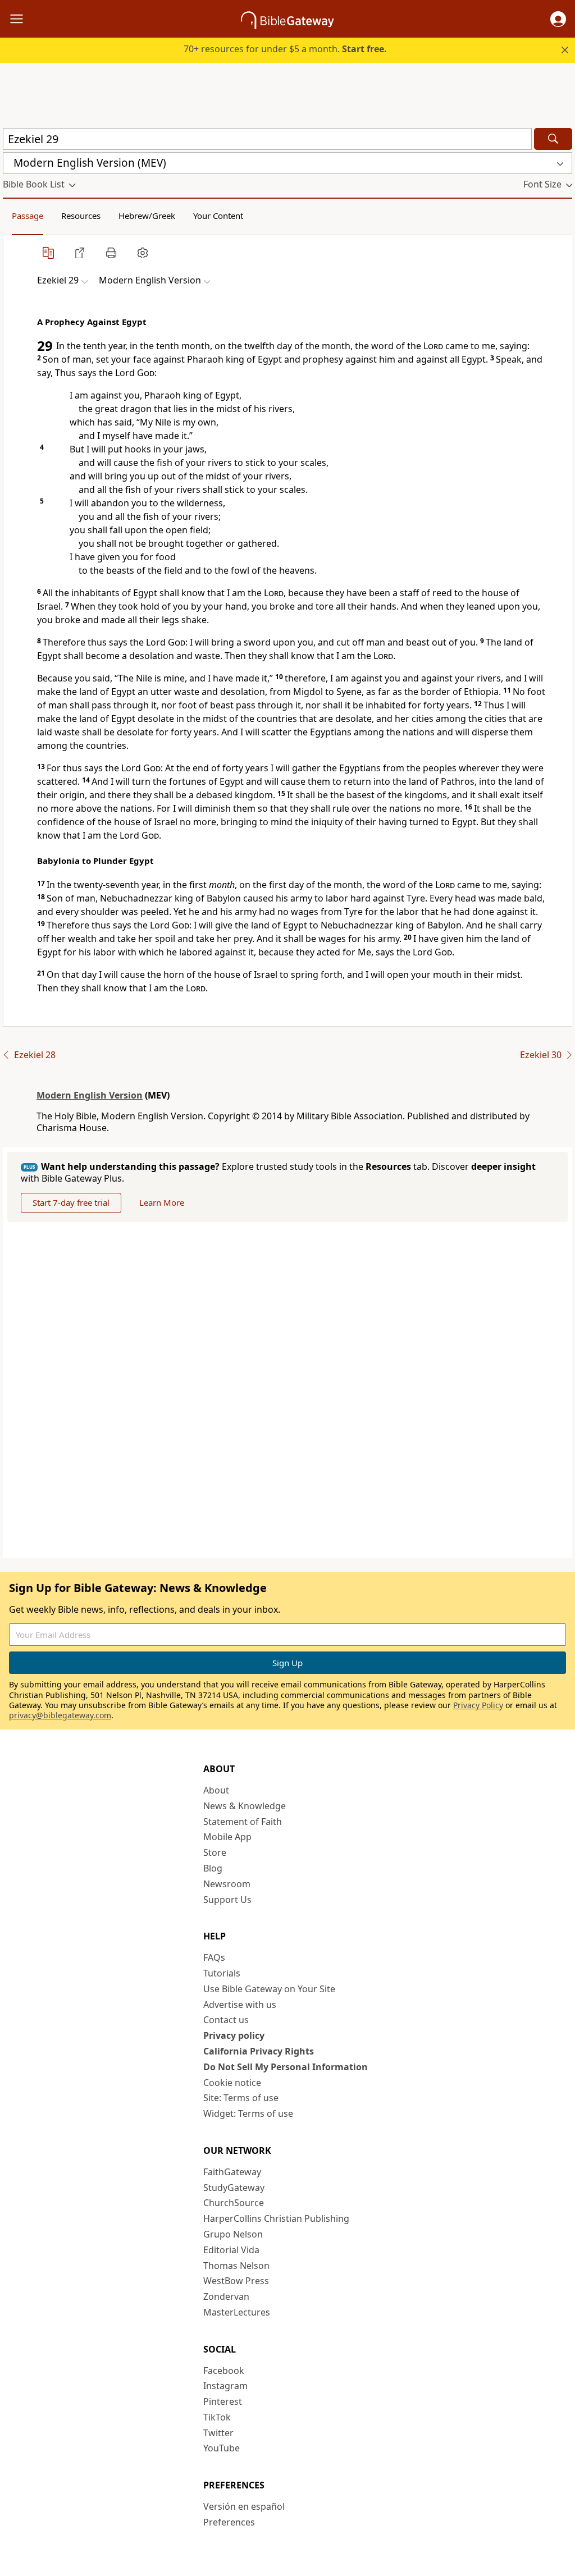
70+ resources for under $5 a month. (285, 49)
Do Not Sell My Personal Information (286, 2067)
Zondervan (226, 2296)
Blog (213, 1868)
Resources (81, 216)
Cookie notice (232, 2083)
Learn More (162, 1202)
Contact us (226, 2020)
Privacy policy (234, 2035)
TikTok (217, 2417)
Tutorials (222, 1973)
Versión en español (244, 2506)
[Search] (553, 139)
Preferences (229, 2522)
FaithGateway (232, 2172)
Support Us (227, 1900)
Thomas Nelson (236, 2266)
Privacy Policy (478, 1705)
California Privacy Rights (259, 2051)
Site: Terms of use (241, 2098)
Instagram (225, 2386)
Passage (28, 216)
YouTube (222, 2448)
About (216, 1790)
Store (215, 1852)
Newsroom (227, 1884)
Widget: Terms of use (248, 2113)
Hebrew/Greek (147, 216)
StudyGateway (234, 2188)
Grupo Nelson (233, 2234)
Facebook (224, 2371)
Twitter (218, 2433)
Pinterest (223, 2401)
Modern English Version (90, 1095)
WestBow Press (236, 2281)
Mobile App (227, 1837)
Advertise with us (240, 2005)
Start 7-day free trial (71, 1202)
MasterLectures (237, 2312)
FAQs (214, 1957)
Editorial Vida (231, 2250)
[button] (558, 19)
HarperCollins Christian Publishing (276, 2218)
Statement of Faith (243, 1822)
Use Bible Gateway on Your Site (269, 1989)
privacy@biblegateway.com (60, 1715)
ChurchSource (234, 2203)
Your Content (218, 216)
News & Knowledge (245, 1806)
